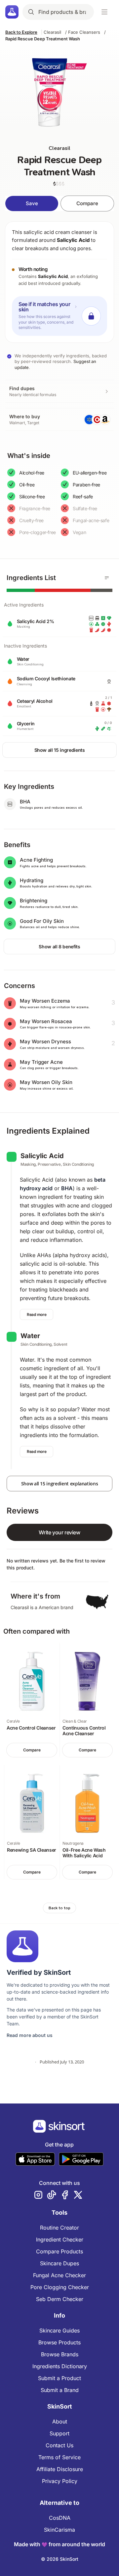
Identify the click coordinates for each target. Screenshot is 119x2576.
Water (30, 1336)
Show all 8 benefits (59, 947)
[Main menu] (104, 12)
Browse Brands (60, 2354)
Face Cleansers (84, 32)
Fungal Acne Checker (59, 2275)
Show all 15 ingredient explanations (60, 1484)
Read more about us (30, 2035)
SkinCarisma (59, 2530)
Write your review (59, 1532)
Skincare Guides (59, 2330)
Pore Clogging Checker (60, 2287)
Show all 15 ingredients (60, 750)
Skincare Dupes (59, 2263)
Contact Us (59, 2445)
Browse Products (59, 2342)
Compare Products (59, 2251)
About (60, 2421)
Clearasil (52, 32)
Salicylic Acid (73, 240)
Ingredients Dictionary (60, 2366)
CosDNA (60, 2518)
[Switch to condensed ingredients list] (107, 578)
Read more (37, 1314)
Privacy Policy (60, 2481)
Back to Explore (21, 32)
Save (32, 203)
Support (59, 2433)
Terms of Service (59, 2457)
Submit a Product (59, 2378)
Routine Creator (59, 2228)
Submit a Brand (60, 2390)
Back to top (59, 1908)
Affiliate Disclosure (60, 2469)
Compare (87, 203)
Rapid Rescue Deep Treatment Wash (43, 39)
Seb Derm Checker (60, 2299)
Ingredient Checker (60, 2239)
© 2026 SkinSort (60, 2559)
